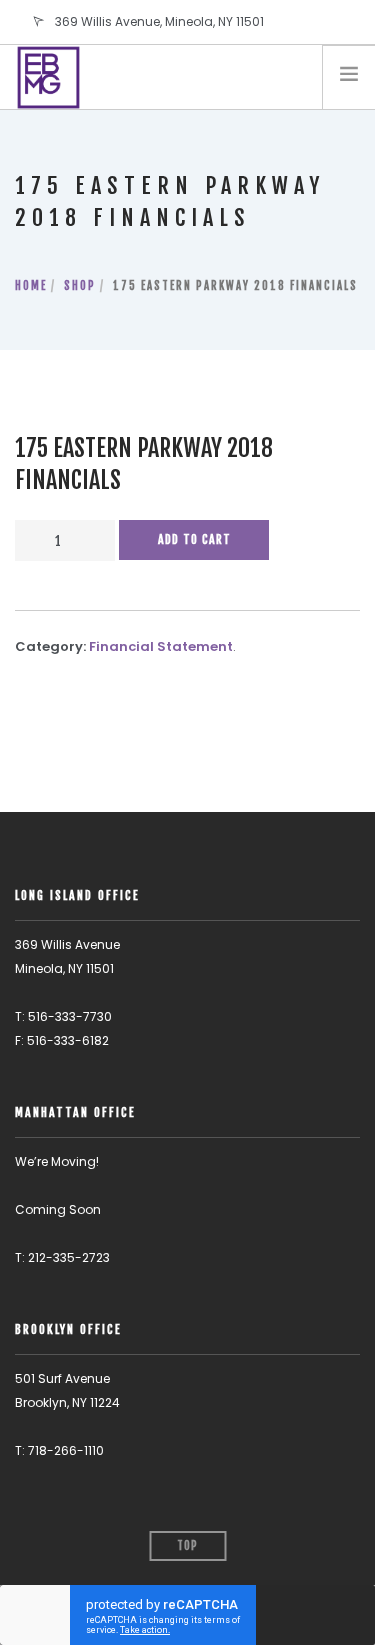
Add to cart (194, 539)
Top (187, 1546)
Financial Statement (161, 646)
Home (31, 286)
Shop (80, 286)
